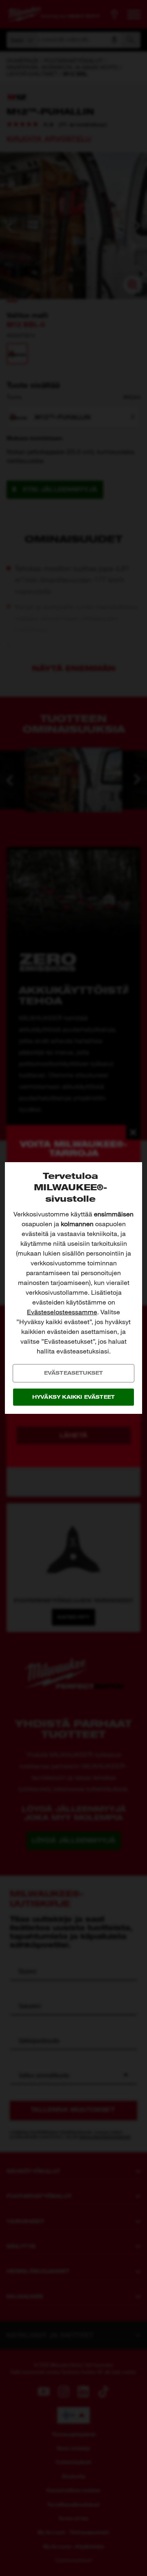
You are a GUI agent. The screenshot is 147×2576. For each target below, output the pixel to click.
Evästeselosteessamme (62, 1312)
